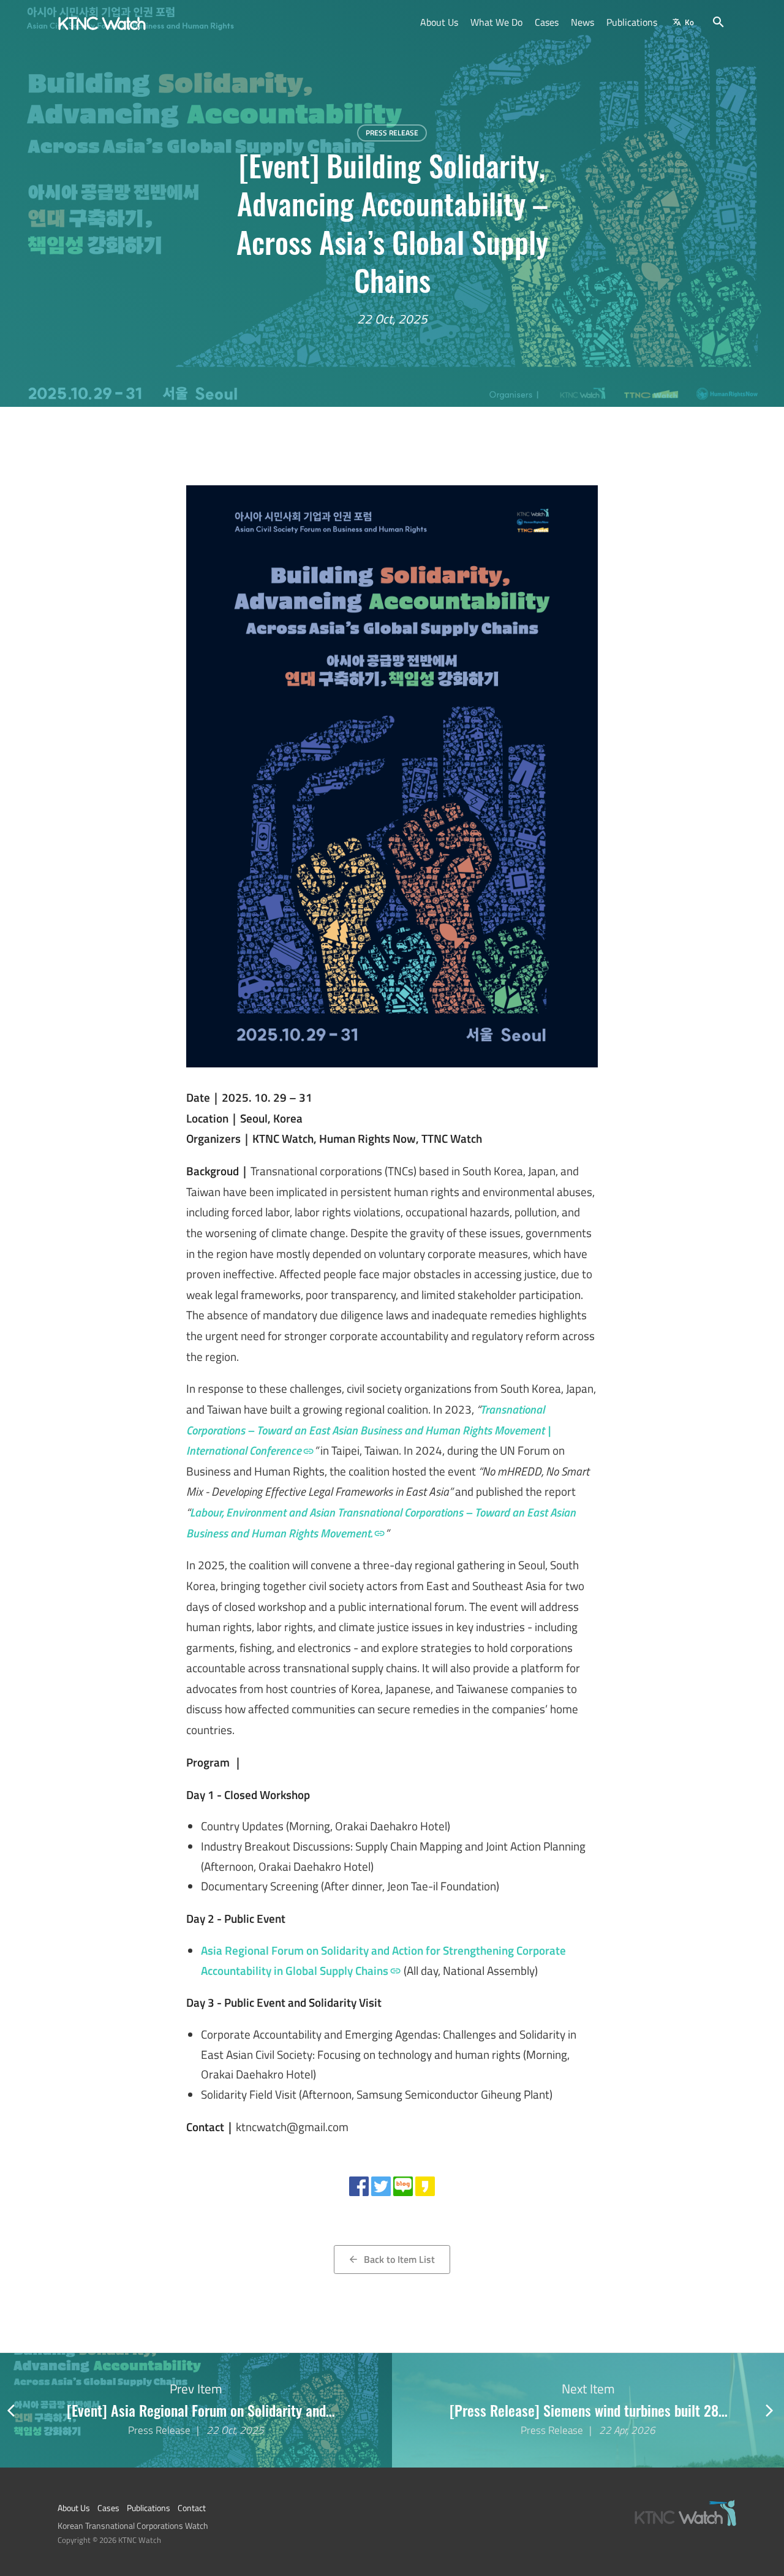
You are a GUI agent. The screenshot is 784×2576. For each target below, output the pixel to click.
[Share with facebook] (359, 2186)
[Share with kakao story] (425, 2186)
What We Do (496, 22)
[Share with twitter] (381, 2186)
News (582, 22)
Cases (547, 22)
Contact (192, 2508)
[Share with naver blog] (403, 2186)
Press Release (392, 133)
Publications (632, 22)
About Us (439, 22)
